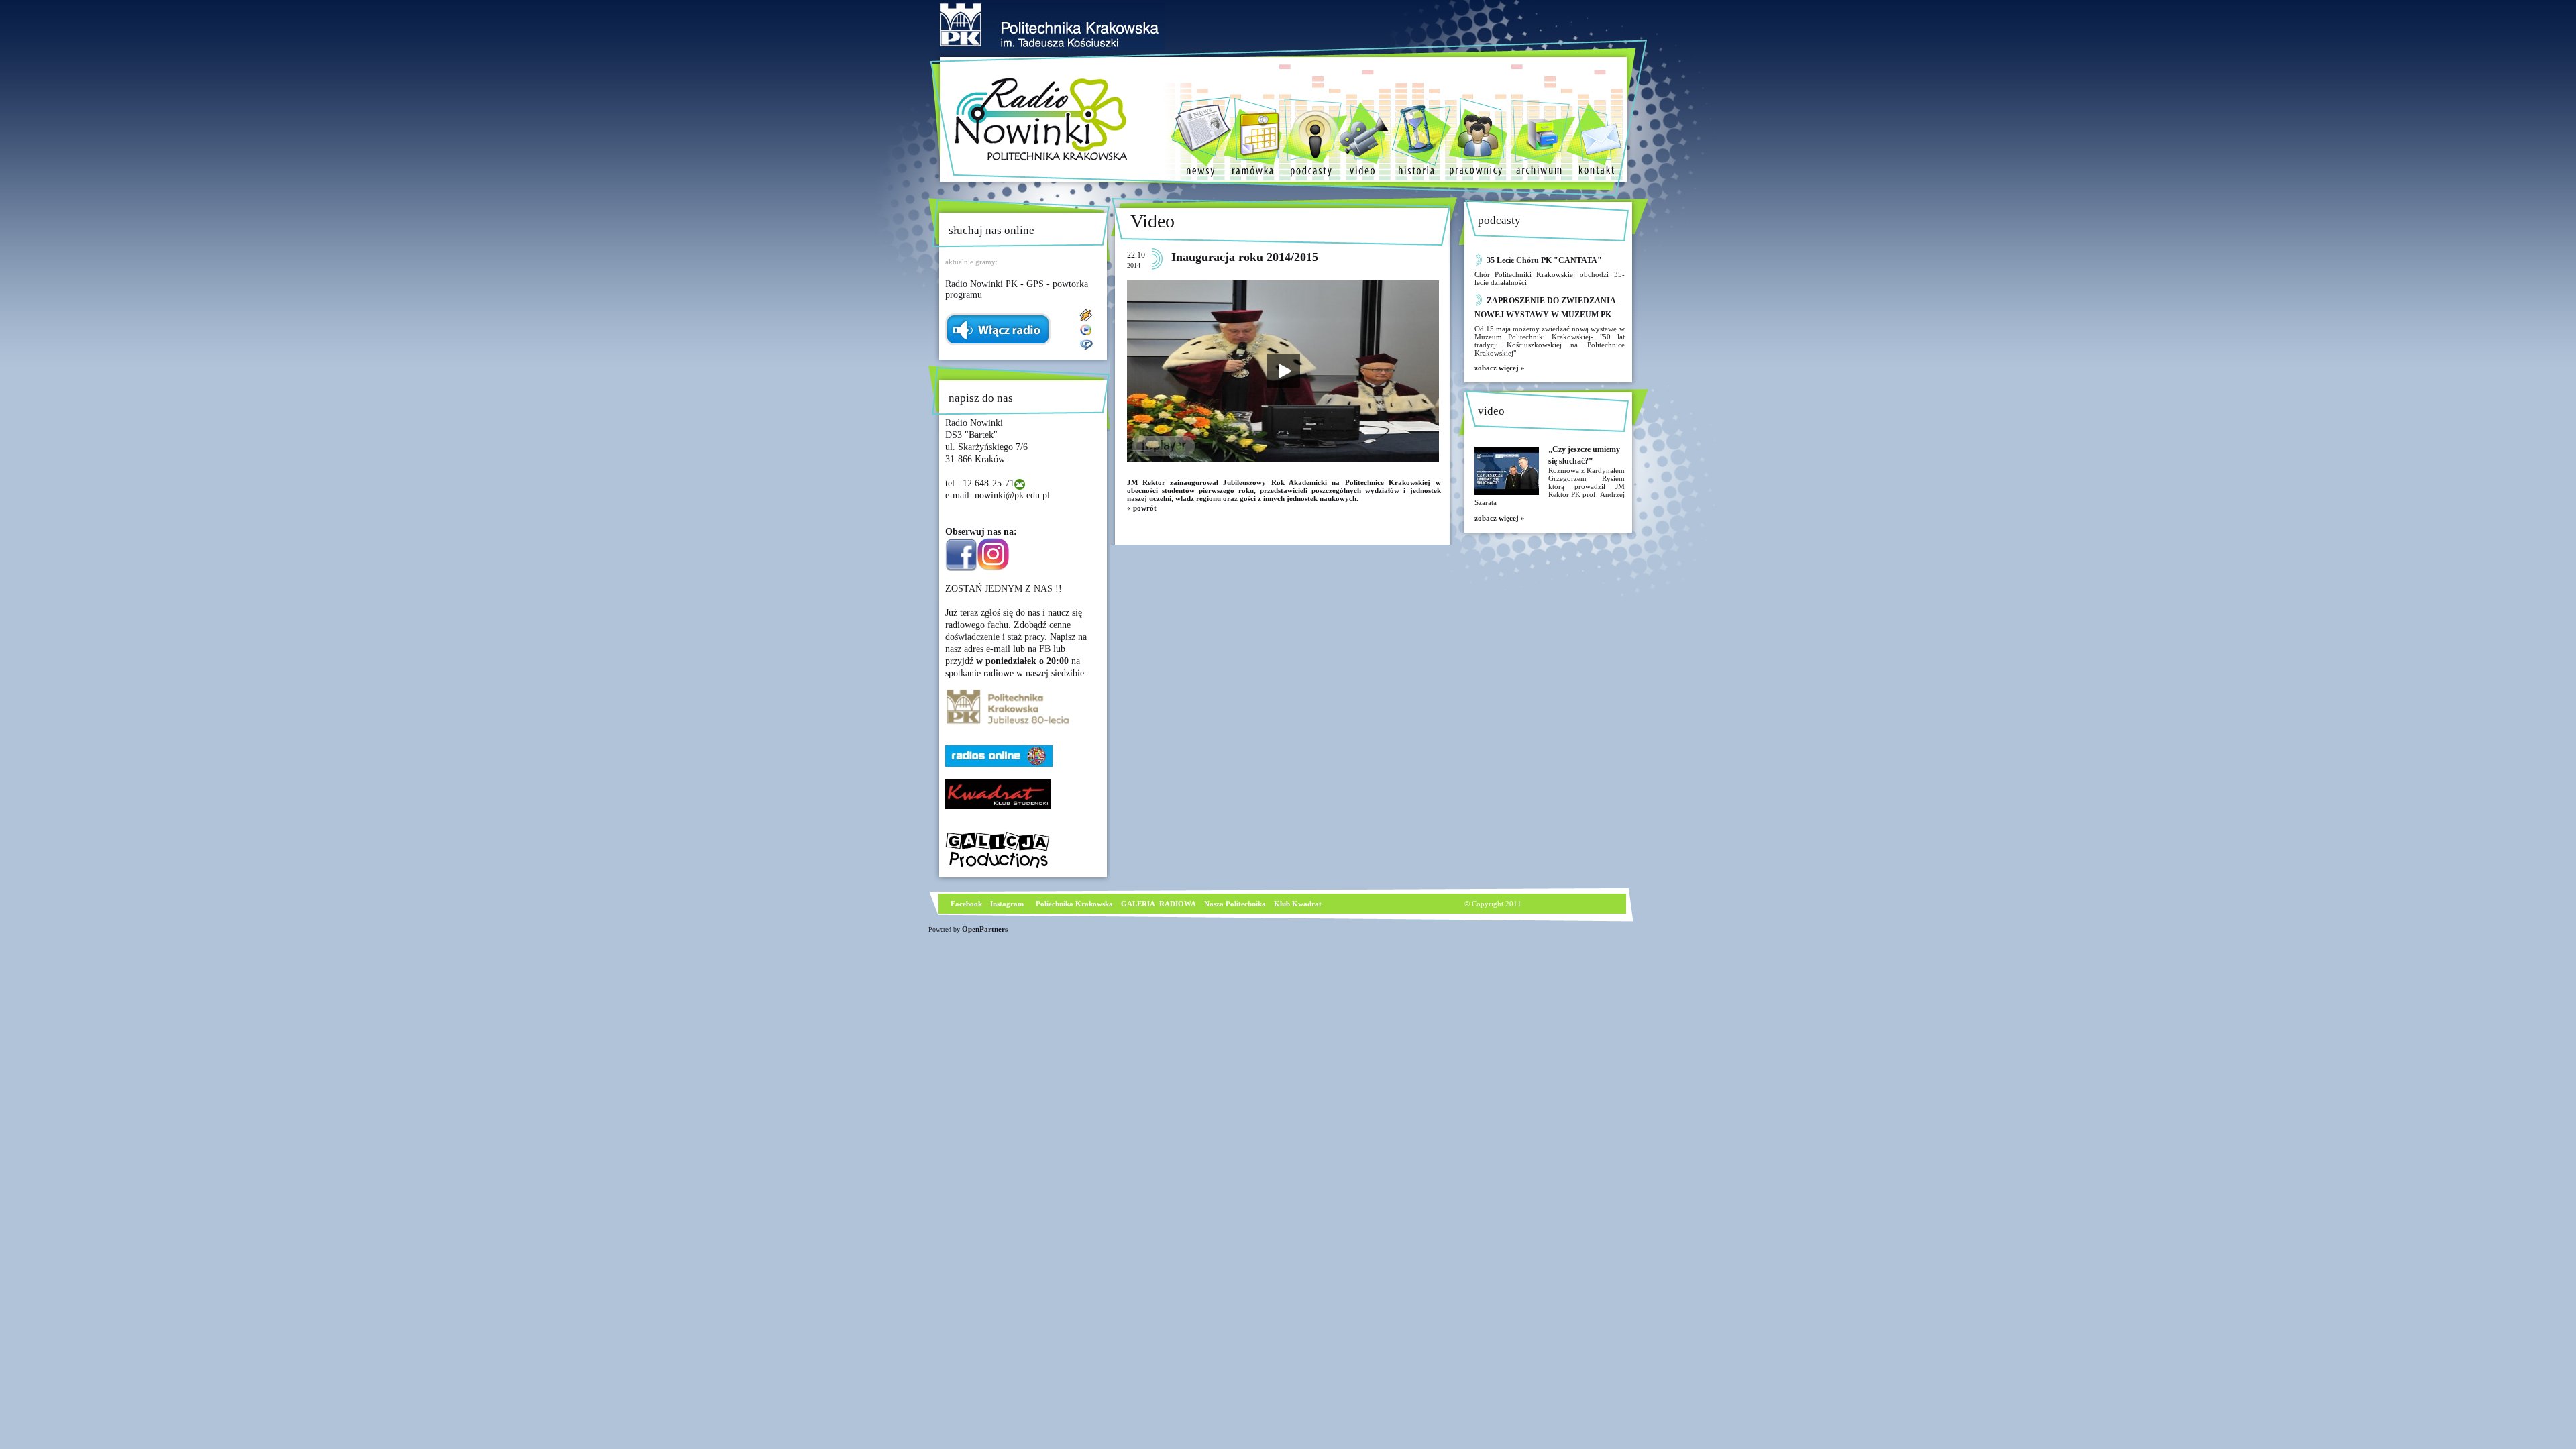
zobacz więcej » (1500, 368)
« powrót (1142, 508)
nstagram (1008, 904)
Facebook (965, 904)
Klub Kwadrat (1298, 904)
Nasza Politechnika (1235, 904)
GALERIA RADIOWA (1159, 904)
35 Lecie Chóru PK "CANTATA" (1544, 260)
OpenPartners (985, 929)
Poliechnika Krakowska (1075, 904)
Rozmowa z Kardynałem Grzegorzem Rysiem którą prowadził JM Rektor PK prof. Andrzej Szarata (1550, 486)
